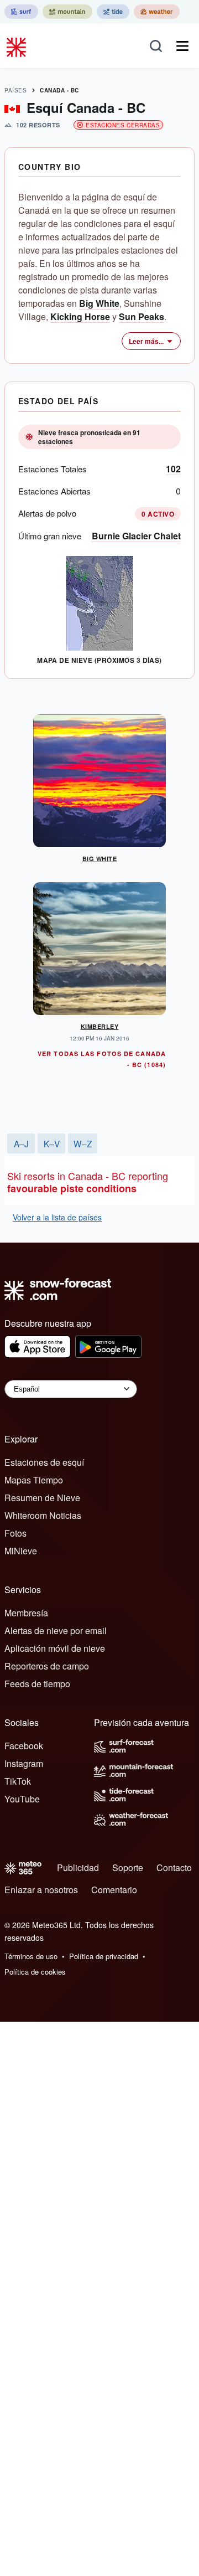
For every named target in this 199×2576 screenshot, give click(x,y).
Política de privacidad (104, 1956)
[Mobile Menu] (182, 46)
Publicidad (78, 1867)
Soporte (128, 1867)
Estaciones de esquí (44, 1462)
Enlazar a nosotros (41, 1890)
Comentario (114, 1890)
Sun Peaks (142, 316)
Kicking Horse (80, 316)
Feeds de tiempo (37, 1684)
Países (15, 90)
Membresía (26, 1613)
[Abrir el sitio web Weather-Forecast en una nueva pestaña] (157, 12)
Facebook (24, 1746)
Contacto (174, 1867)
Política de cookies (35, 1972)
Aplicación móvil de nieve (55, 1648)
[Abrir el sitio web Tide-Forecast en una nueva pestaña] (113, 12)
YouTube (22, 1799)
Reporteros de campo (47, 1666)
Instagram (24, 1763)
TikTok (18, 1781)
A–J (21, 1143)
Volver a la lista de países (57, 1217)
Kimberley (100, 1026)
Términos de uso (31, 1956)
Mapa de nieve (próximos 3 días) (99, 660)
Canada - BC (59, 90)
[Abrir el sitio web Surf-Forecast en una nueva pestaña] (21, 12)
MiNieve (21, 1551)
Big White (99, 303)
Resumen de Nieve (42, 1498)
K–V (52, 1143)
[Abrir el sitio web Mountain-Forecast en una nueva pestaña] (67, 12)
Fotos (15, 1533)
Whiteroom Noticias (43, 1515)
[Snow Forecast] (18, 46)
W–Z (83, 1143)
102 (173, 469)
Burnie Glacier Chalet (136, 536)
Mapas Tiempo (34, 1480)
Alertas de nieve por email (56, 1630)
